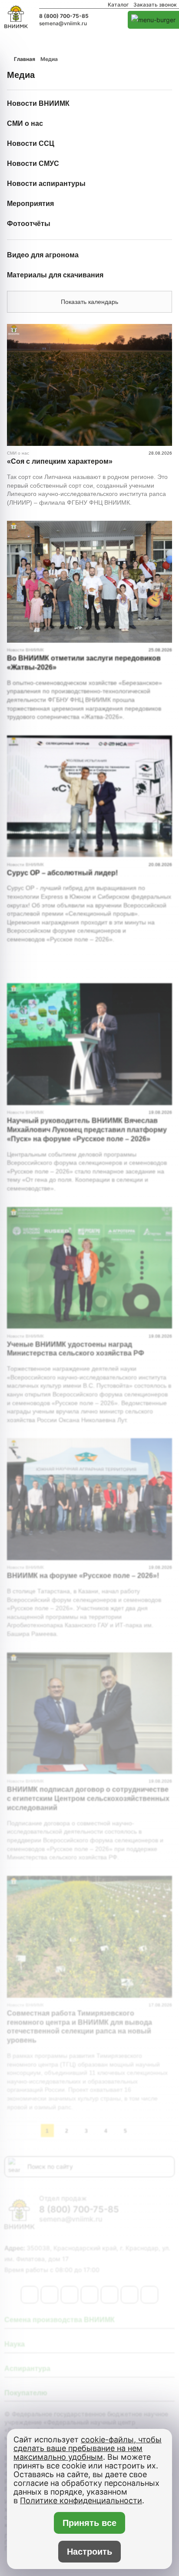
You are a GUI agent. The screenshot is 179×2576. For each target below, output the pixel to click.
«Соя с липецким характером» (60, 461)
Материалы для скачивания (55, 275)
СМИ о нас (25, 123)
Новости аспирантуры (46, 184)
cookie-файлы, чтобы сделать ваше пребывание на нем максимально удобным (88, 2448)
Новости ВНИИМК (38, 103)
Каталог (118, 5)
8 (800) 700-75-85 (64, 16)
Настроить (89, 2552)
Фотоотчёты (29, 224)
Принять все (89, 2523)
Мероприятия (30, 204)
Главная (25, 59)
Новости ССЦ (31, 143)
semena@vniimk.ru (63, 24)
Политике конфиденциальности (81, 2500)
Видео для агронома (43, 255)
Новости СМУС (33, 164)
